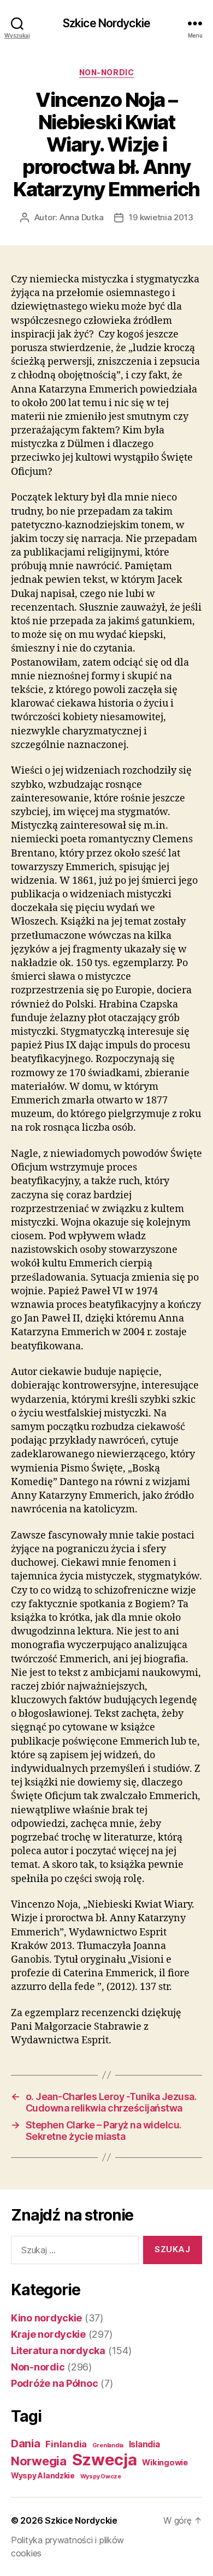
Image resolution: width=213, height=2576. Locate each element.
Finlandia (66, 2444)
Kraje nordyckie (48, 2334)
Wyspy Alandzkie (43, 2476)
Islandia (144, 2444)
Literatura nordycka (58, 2351)
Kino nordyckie (46, 2318)
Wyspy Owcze (101, 2477)
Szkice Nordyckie (106, 23)
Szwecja (105, 2460)
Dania (26, 2444)
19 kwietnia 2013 (161, 217)
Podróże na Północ (54, 2383)
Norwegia (39, 2461)
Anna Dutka (81, 217)
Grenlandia (108, 2445)
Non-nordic (106, 72)
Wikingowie (165, 2463)
